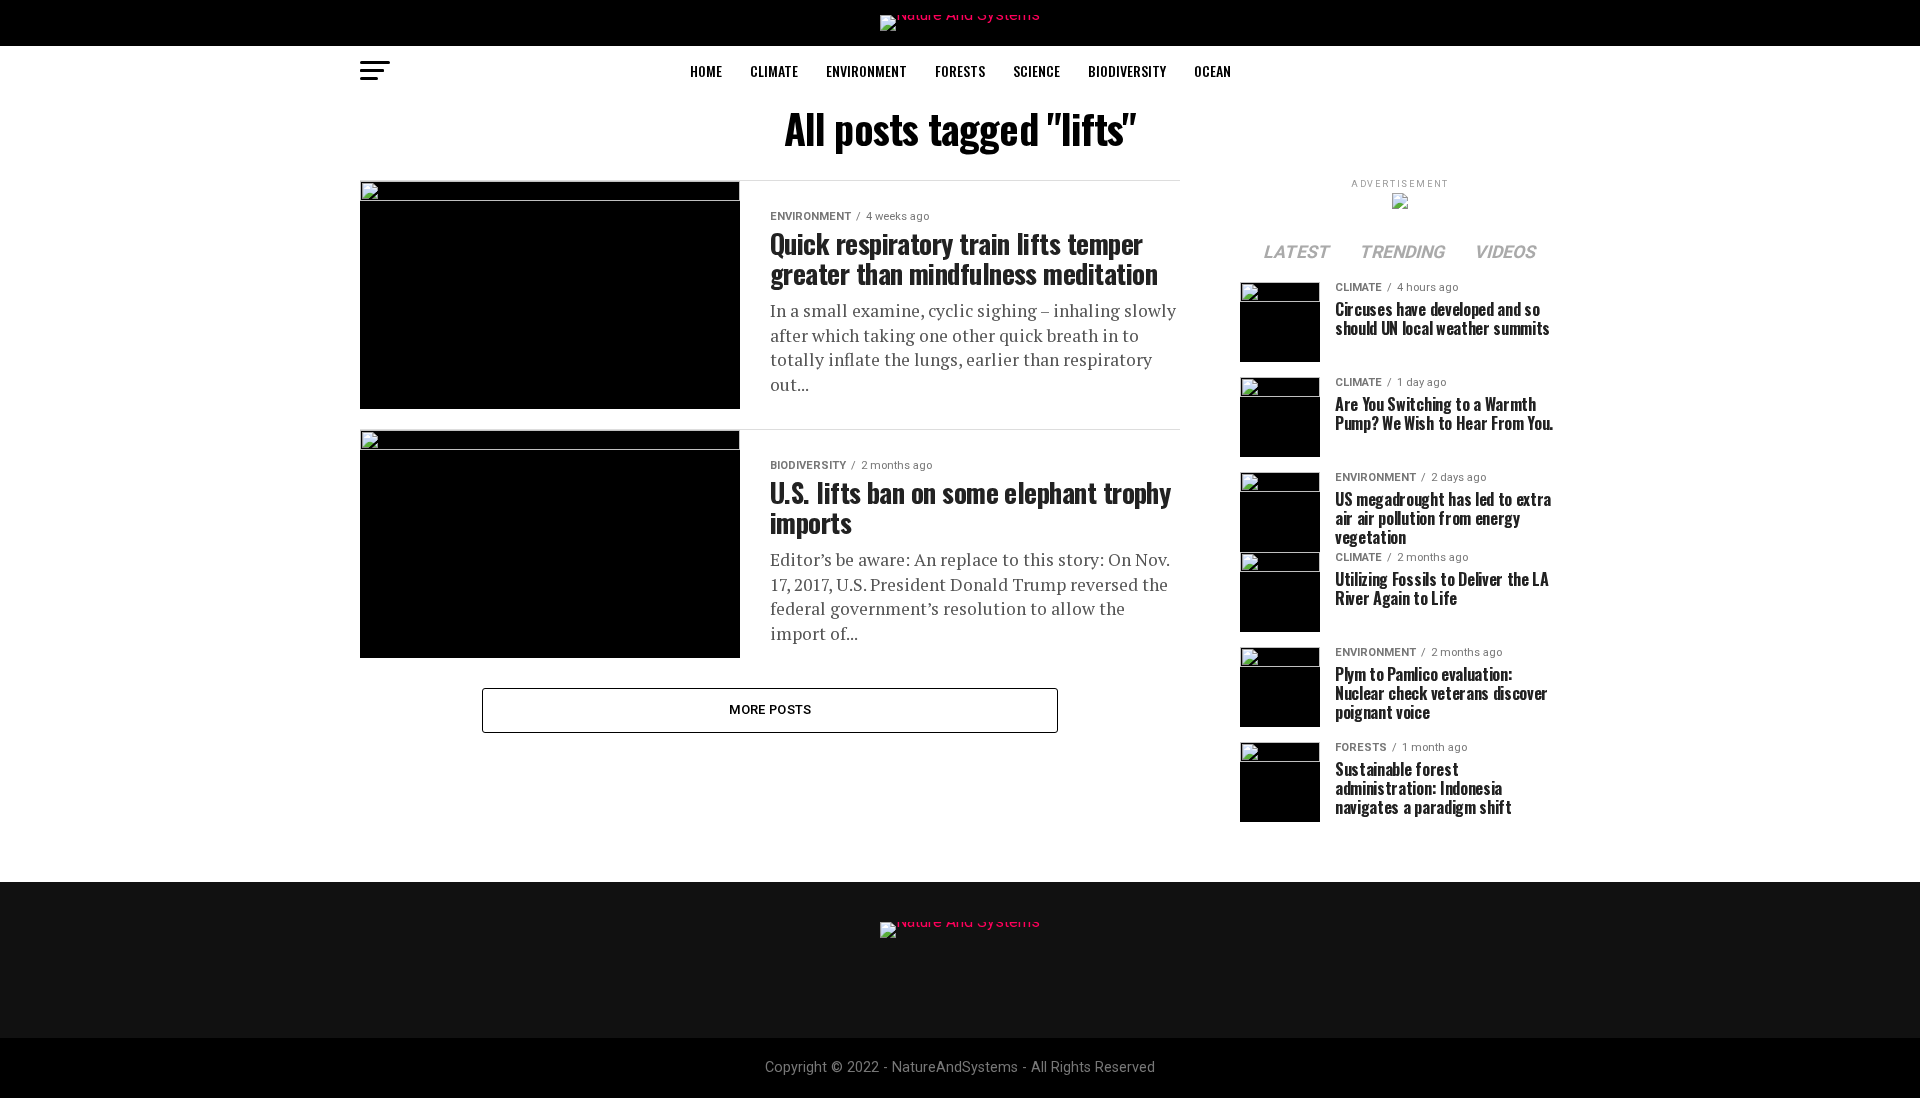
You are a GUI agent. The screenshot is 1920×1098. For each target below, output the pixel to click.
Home (706, 70)
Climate (774, 70)
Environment (866, 70)
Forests (960, 70)
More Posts (770, 709)
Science (1036, 70)
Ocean (1212, 70)
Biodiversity (1127, 70)
